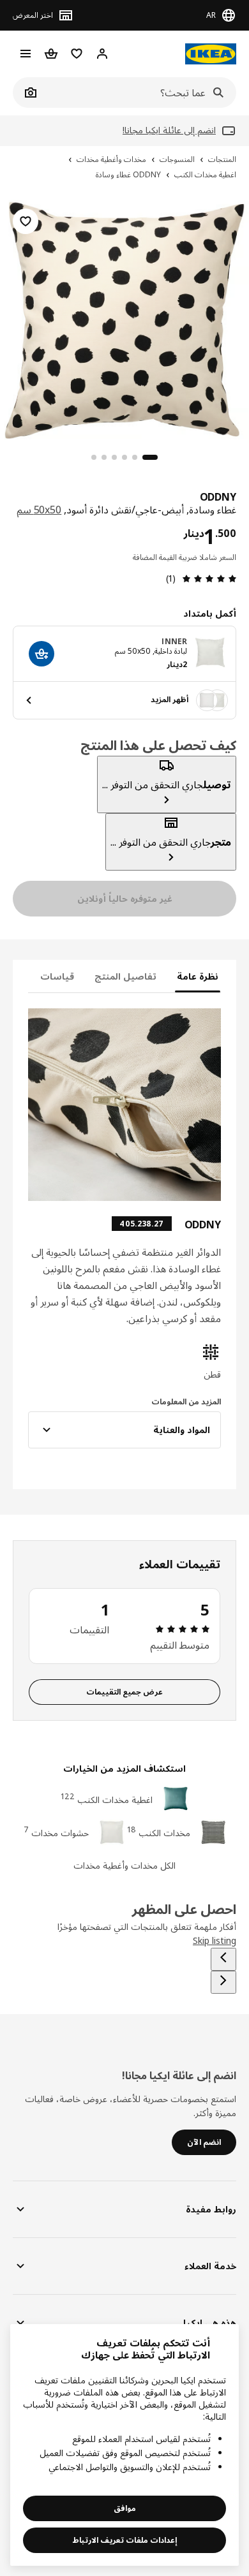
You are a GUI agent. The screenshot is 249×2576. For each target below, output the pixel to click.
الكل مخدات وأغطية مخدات (124, 1865)
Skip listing (215, 1940)
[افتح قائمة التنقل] (26, 54)
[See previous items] (223, 1959)
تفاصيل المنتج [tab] (125, 976)
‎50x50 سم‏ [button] (39, 510)
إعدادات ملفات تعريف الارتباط (125, 2540)
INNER (174, 641)
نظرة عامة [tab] (198, 976)
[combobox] (139, 92)
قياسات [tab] (57, 976)
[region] (124, 318)
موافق (125, 2508)
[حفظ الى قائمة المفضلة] (26, 221)
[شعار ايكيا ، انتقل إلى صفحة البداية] (211, 54)
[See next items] (223, 1982)
